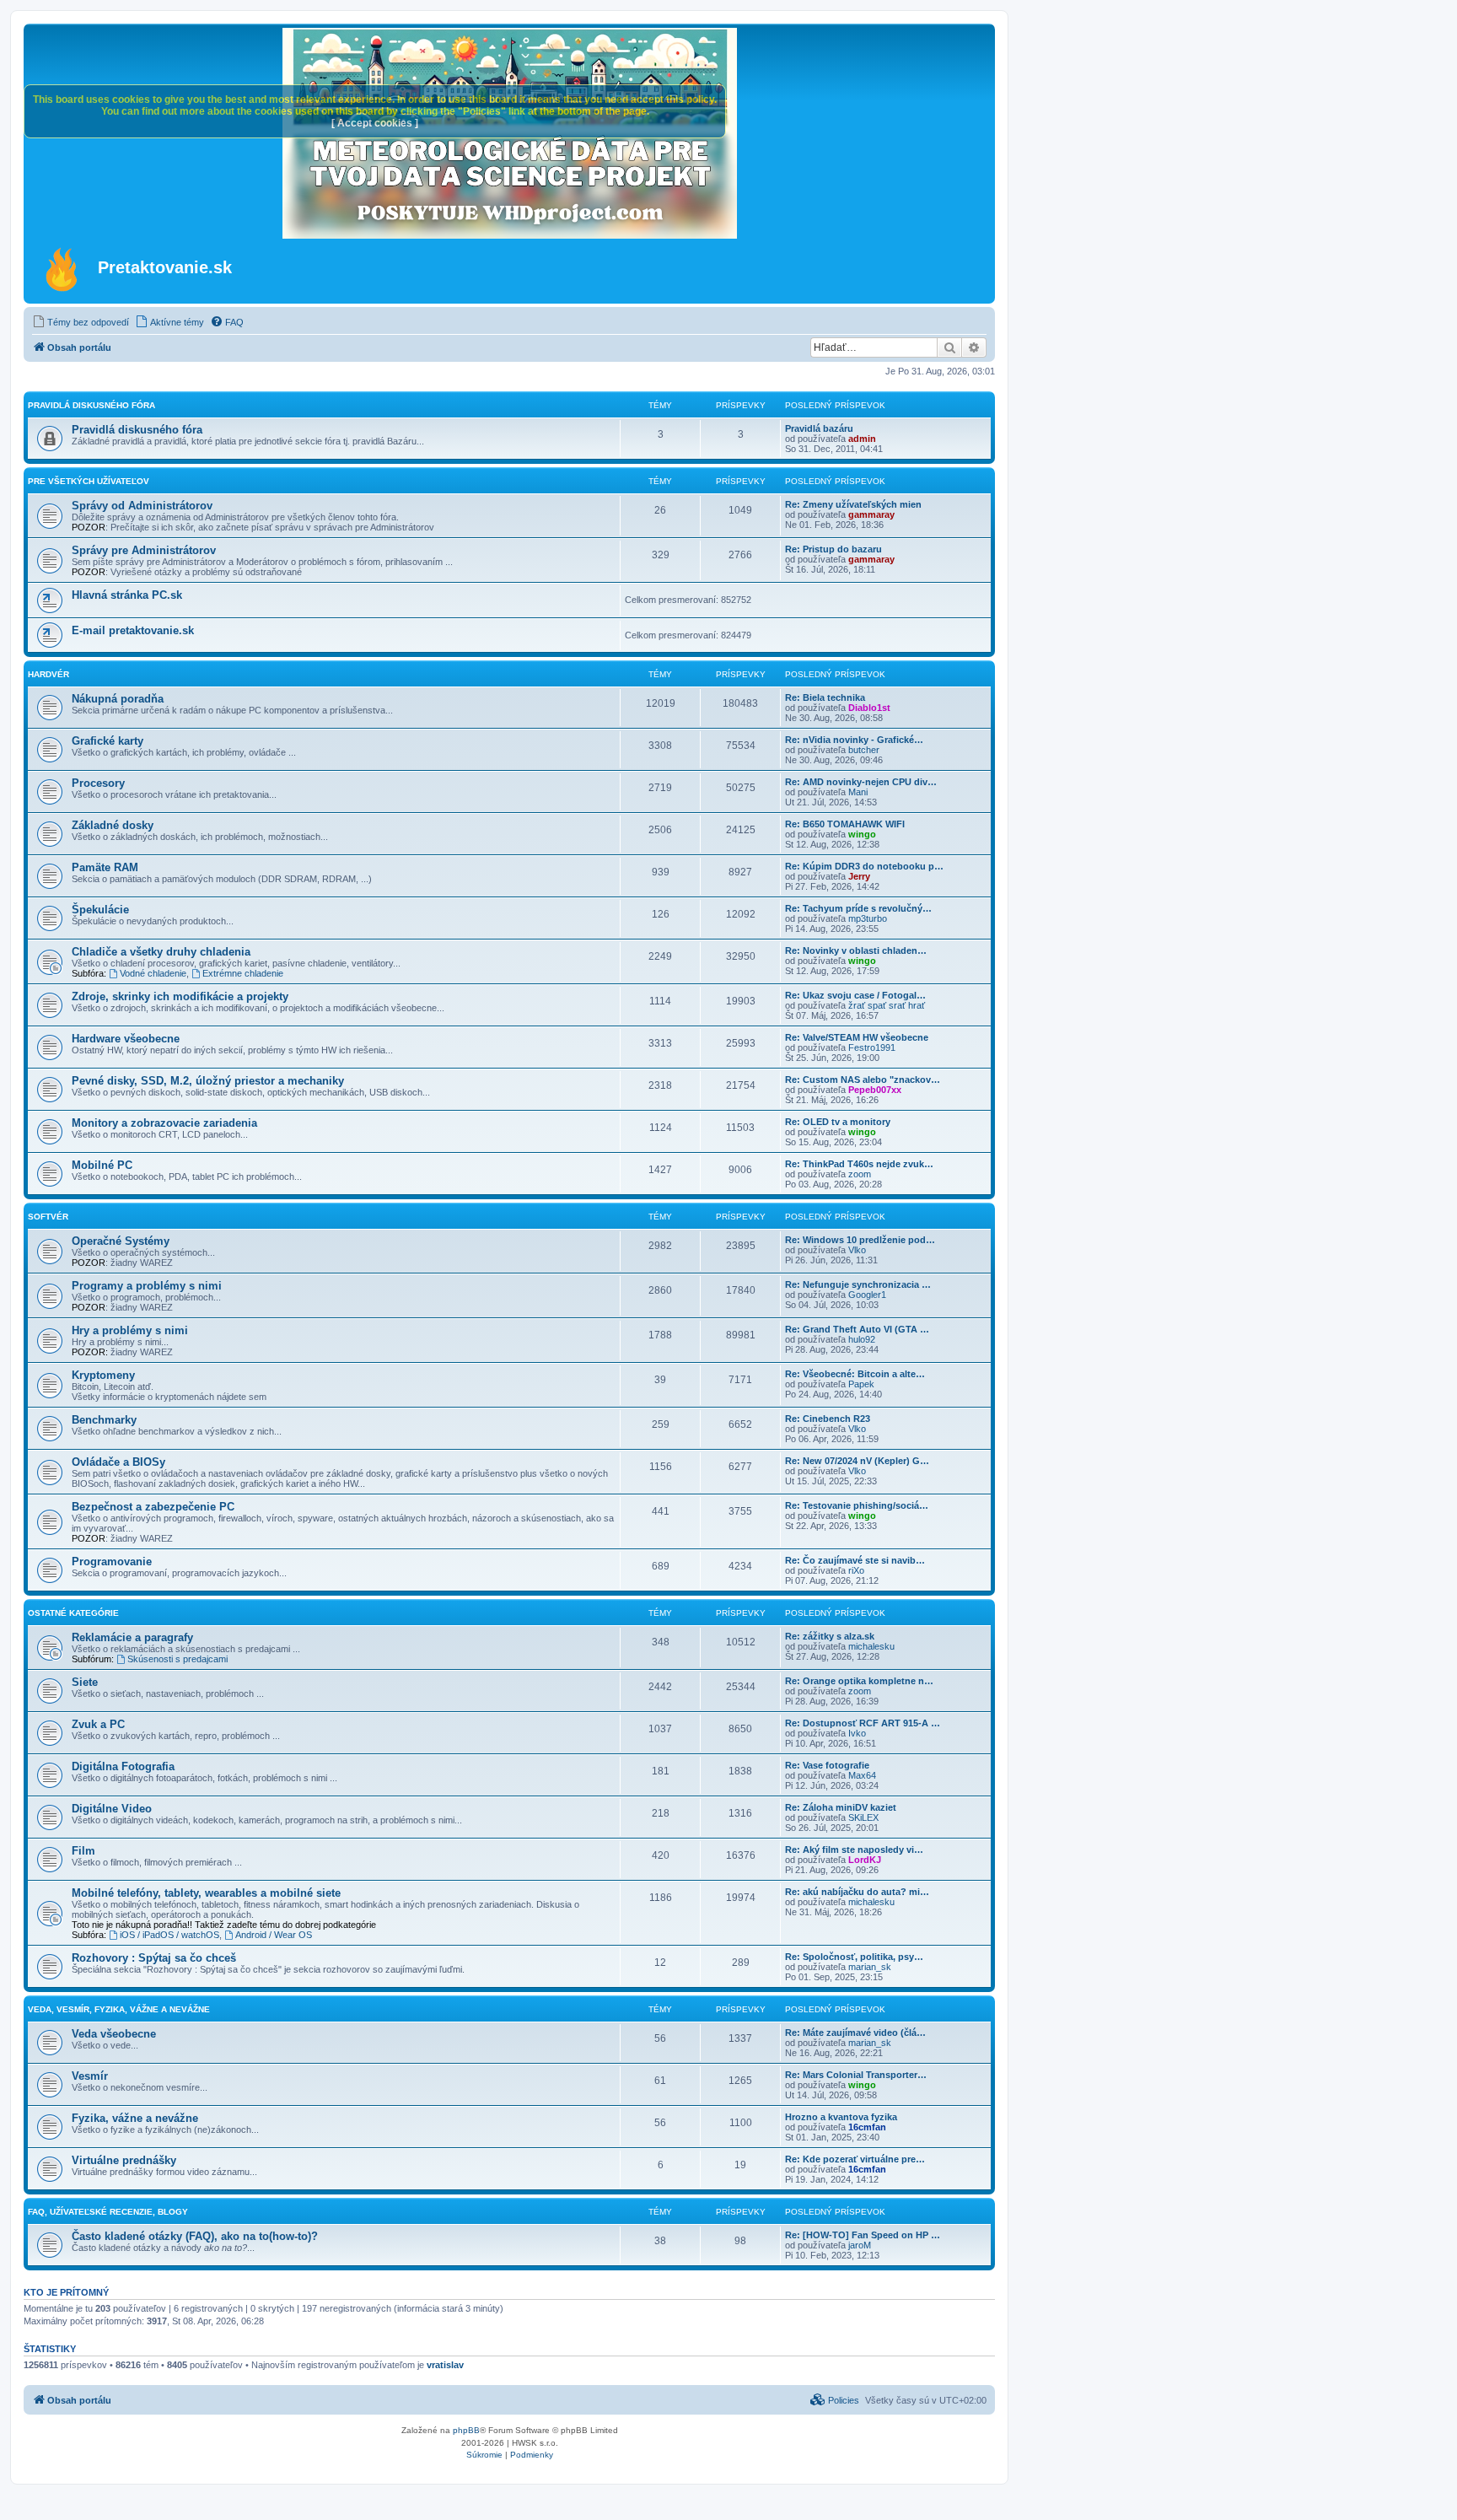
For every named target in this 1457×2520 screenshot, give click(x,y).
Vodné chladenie (153, 973)
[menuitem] (81, 322)
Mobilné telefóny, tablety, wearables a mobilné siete (206, 1893)
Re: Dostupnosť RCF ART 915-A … (863, 1723)
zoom (860, 1174)
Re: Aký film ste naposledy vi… (854, 1850)
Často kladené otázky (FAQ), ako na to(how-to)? (195, 2236)
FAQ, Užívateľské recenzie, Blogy (108, 2212)
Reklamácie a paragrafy (132, 1637)
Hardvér (48, 674)
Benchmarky (104, 1420)
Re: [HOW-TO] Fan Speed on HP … (863, 2235)
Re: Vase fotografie (827, 1765)
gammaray (871, 514)
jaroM (860, 2245)
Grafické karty (108, 741)
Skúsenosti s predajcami (177, 1659)
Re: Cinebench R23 (828, 1419)
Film (83, 1851)
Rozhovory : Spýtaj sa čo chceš (154, 1958)
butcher (864, 750)
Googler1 (867, 1295)
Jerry (859, 876)
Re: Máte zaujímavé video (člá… (855, 2033)
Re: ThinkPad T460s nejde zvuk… (859, 1164)
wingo (862, 834)
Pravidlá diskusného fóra (91, 405)
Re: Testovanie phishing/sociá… (857, 1505)
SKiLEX (863, 1817)
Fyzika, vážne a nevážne (135, 2118)
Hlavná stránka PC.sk (127, 595)
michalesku (871, 1646)
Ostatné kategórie (73, 1613)
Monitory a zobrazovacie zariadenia (164, 1123)
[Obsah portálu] (63, 269)
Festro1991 (872, 1047)
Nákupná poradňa (118, 699)
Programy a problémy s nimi (147, 1286)
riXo (856, 1570)
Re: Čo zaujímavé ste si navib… (855, 1560)
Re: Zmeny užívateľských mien (853, 504)
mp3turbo (868, 918)
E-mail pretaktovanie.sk (133, 630)
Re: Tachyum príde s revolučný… (858, 908)
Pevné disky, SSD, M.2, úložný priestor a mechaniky (208, 1081)
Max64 (862, 1775)
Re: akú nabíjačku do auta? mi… (857, 1892)
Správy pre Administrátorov (144, 550)
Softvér (48, 1217)
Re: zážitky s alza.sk (830, 1636)
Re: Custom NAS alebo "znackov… (863, 1080)
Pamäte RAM (105, 867)
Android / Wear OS (274, 1935)
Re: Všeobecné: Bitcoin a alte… (855, 1374)
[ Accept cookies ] (375, 123)
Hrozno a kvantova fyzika (841, 2117)
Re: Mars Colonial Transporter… (856, 2075)
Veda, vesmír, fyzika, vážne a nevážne (119, 2009)
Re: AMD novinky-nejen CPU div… (861, 782)
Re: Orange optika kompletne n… (859, 1681)
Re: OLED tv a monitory (838, 1122)
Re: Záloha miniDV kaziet (841, 1807)
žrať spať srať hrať (887, 1005)
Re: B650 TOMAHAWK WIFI (845, 824)
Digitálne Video (112, 1809)
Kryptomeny (103, 1375)
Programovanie (112, 1562)
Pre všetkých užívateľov (89, 481)
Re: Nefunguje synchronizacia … (858, 1284)
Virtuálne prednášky (124, 2160)
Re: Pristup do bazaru (833, 549)
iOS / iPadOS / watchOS (169, 1935)
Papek (861, 1384)
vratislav (445, 2365)
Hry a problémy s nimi (130, 1330)
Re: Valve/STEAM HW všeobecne (857, 1037)
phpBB (466, 2430)
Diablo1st (869, 708)
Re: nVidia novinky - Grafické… (854, 740)
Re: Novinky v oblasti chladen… (856, 950)
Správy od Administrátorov (142, 506)
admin (862, 439)
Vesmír (90, 2076)
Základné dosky (113, 825)
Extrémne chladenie (243, 973)
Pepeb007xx (875, 1090)
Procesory (98, 783)
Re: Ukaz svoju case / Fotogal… (855, 995)
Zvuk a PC (98, 1724)
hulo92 (862, 1339)
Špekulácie (100, 910)
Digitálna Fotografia (123, 1766)
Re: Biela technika (825, 697)
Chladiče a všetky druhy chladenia (161, 952)
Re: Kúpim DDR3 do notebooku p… (864, 866)
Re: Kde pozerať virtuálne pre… (855, 2159)
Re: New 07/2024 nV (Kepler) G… (857, 1461)
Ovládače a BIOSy (118, 1462)
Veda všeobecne (114, 2034)
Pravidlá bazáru (819, 428)
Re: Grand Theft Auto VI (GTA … (857, 1329)
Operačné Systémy (121, 1241)
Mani (858, 792)
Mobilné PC (102, 1165)
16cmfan (867, 2127)
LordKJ (865, 1860)
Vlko (857, 1250)
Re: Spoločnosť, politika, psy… (854, 1957)
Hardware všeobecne (126, 1039)
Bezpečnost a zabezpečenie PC (153, 1507)
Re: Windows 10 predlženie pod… (860, 1240)
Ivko (857, 1733)
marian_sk (870, 1967)
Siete (85, 1682)
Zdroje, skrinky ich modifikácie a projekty (180, 996)
